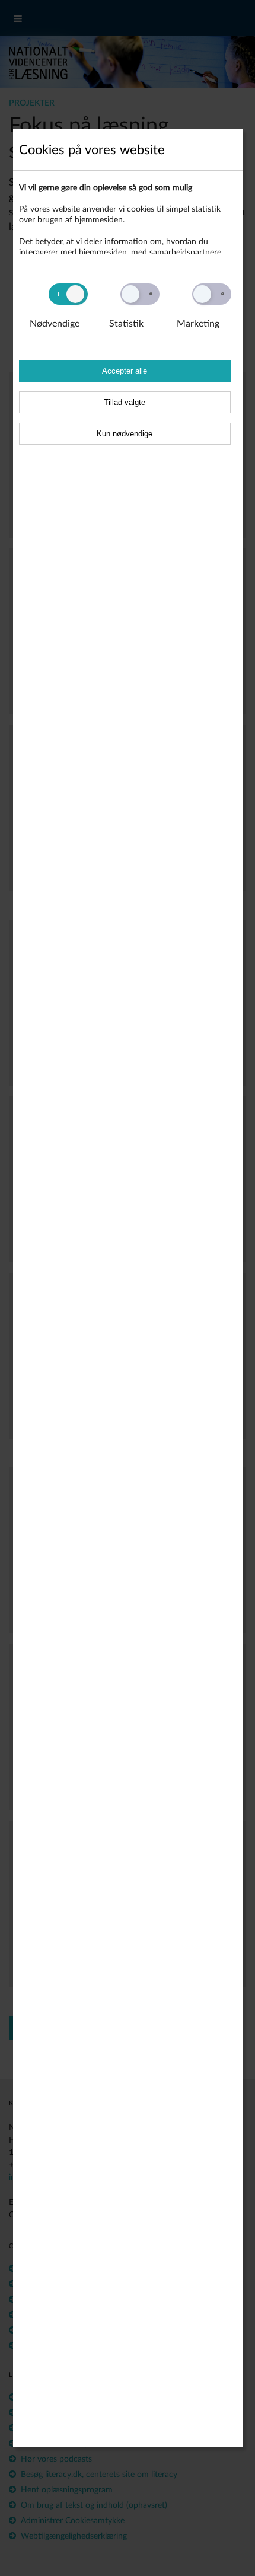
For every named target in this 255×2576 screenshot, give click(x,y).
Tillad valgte (125, 402)
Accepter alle (125, 371)
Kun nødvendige (125, 434)
